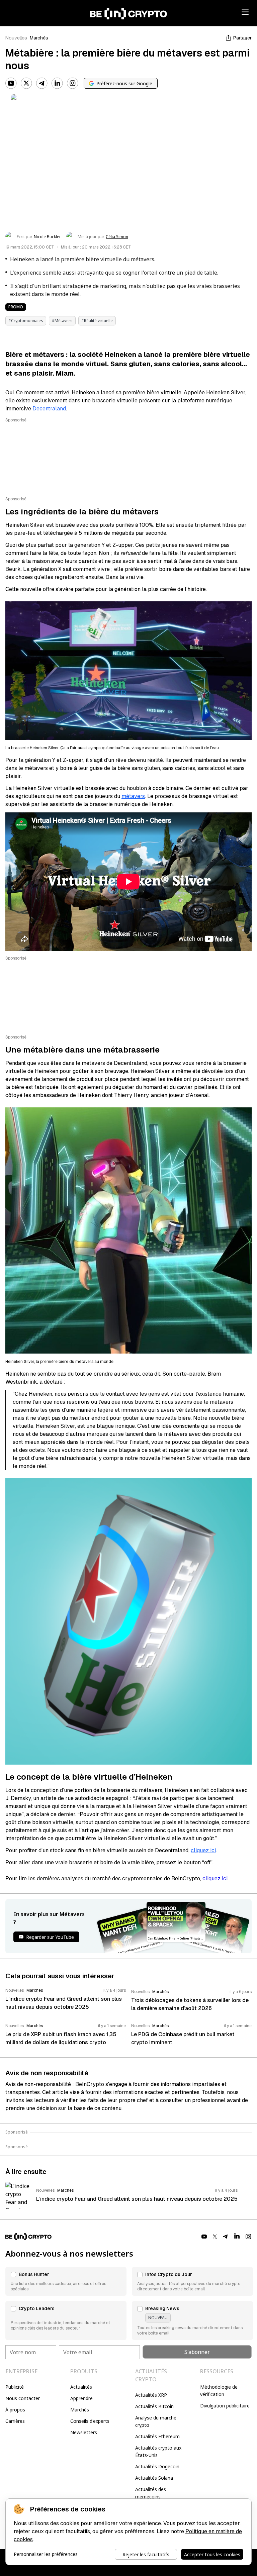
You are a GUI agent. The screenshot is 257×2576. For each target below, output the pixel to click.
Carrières (15, 2421)
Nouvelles (16, 38)
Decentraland (49, 409)
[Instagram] (73, 83)
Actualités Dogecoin (157, 2466)
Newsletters (84, 2432)
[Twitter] (26, 83)
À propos (15, 2410)
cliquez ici (203, 1850)
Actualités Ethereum (157, 2436)
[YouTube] (11, 83)
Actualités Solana (154, 2478)
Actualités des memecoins (151, 2493)
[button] (66, 2281)
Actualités (81, 2387)
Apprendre (81, 2398)
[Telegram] (42, 83)
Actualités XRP (151, 2395)
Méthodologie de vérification (219, 2391)
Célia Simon (117, 237)
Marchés (39, 38)
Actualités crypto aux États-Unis (158, 2451)
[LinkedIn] (57, 83)
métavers (133, 796)
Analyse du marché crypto (156, 2421)
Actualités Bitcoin (154, 2406)
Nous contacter (23, 2398)
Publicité (15, 2387)
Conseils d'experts (90, 2421)
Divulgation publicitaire (225, 2406)
